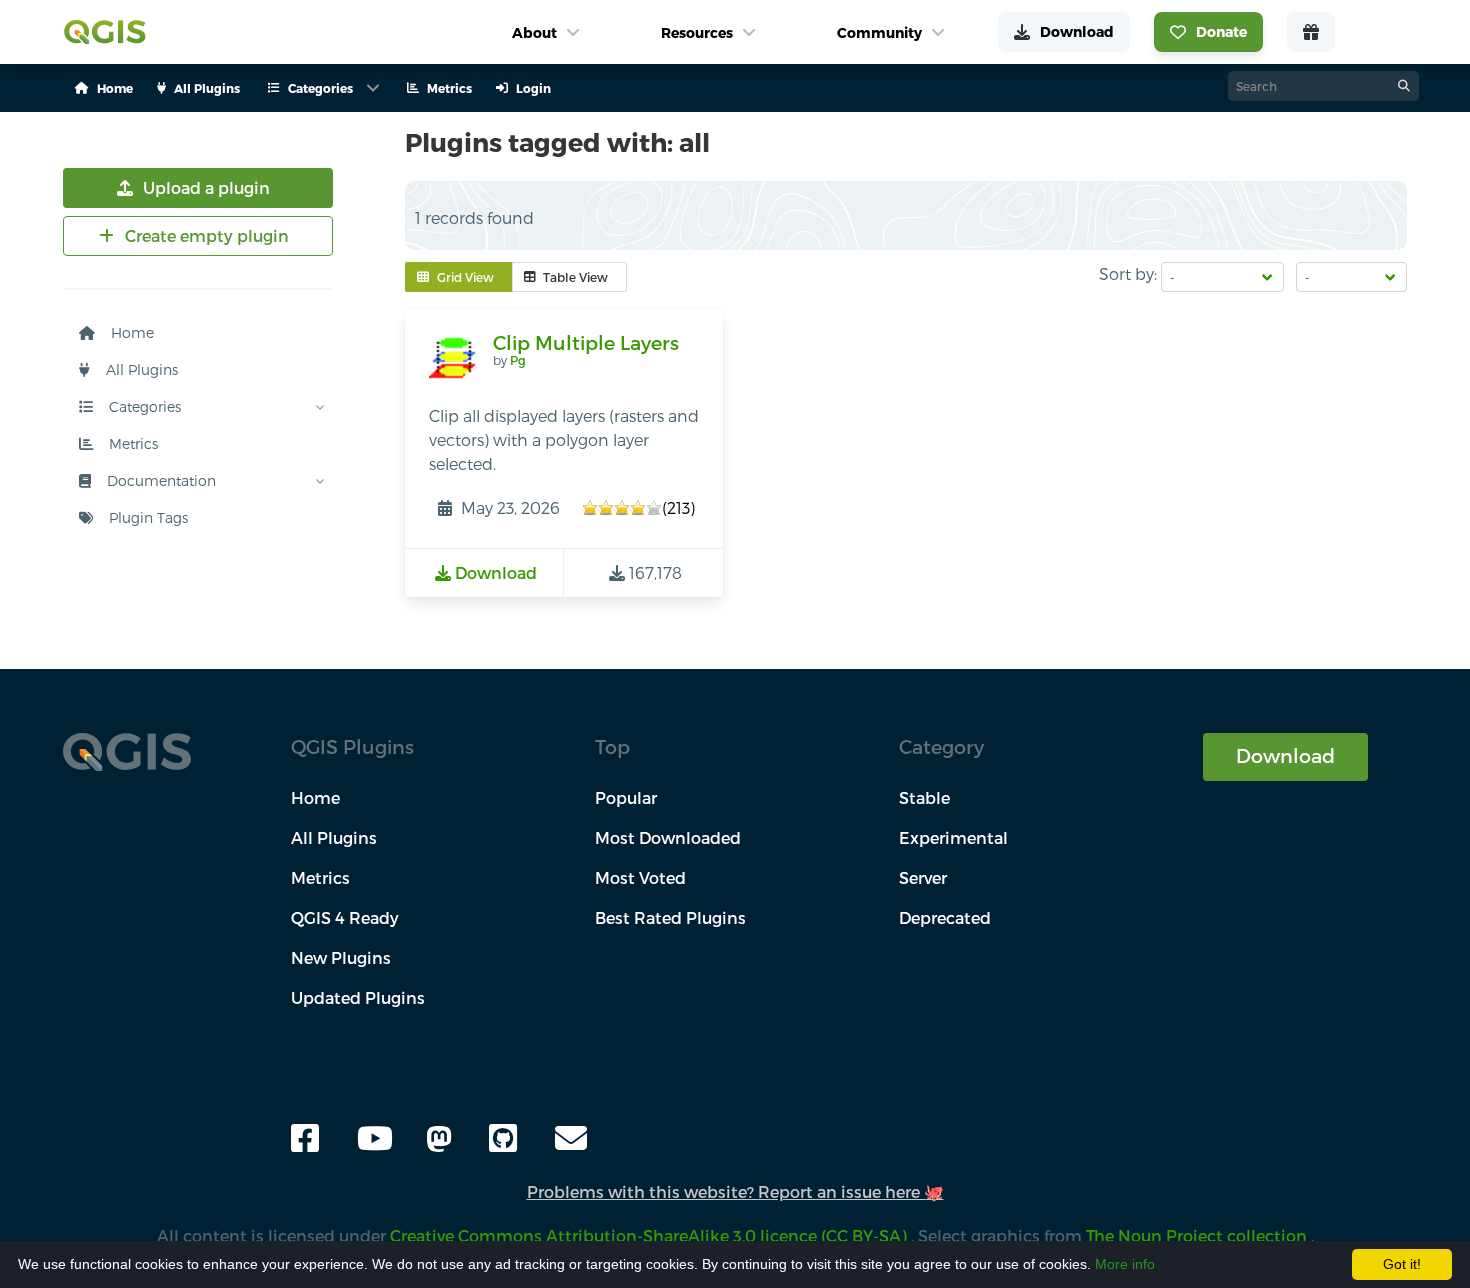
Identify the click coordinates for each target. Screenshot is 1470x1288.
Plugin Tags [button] (146, 517)
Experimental (953, 837)
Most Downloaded (668, 837)
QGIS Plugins (352, 746)
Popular (626, 797)
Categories (143, 406)
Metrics (131, 443)
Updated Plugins (358, 997)
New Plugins (341, 957)
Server (923, 877)
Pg (518, 360)
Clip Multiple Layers (586, 342)
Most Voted (640, 877)
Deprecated (945, 917)
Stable (924, 797)
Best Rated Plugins (670, 917)
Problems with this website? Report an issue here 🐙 (735, 1191)
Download (1285, 755)
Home (130, 332)
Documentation (159, 480)
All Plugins (140, 369)
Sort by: (1128, 273)
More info (1125, 1264)
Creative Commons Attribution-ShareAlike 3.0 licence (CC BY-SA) (650, 1235)
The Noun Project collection (1198, 1235)
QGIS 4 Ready (345, 917)
